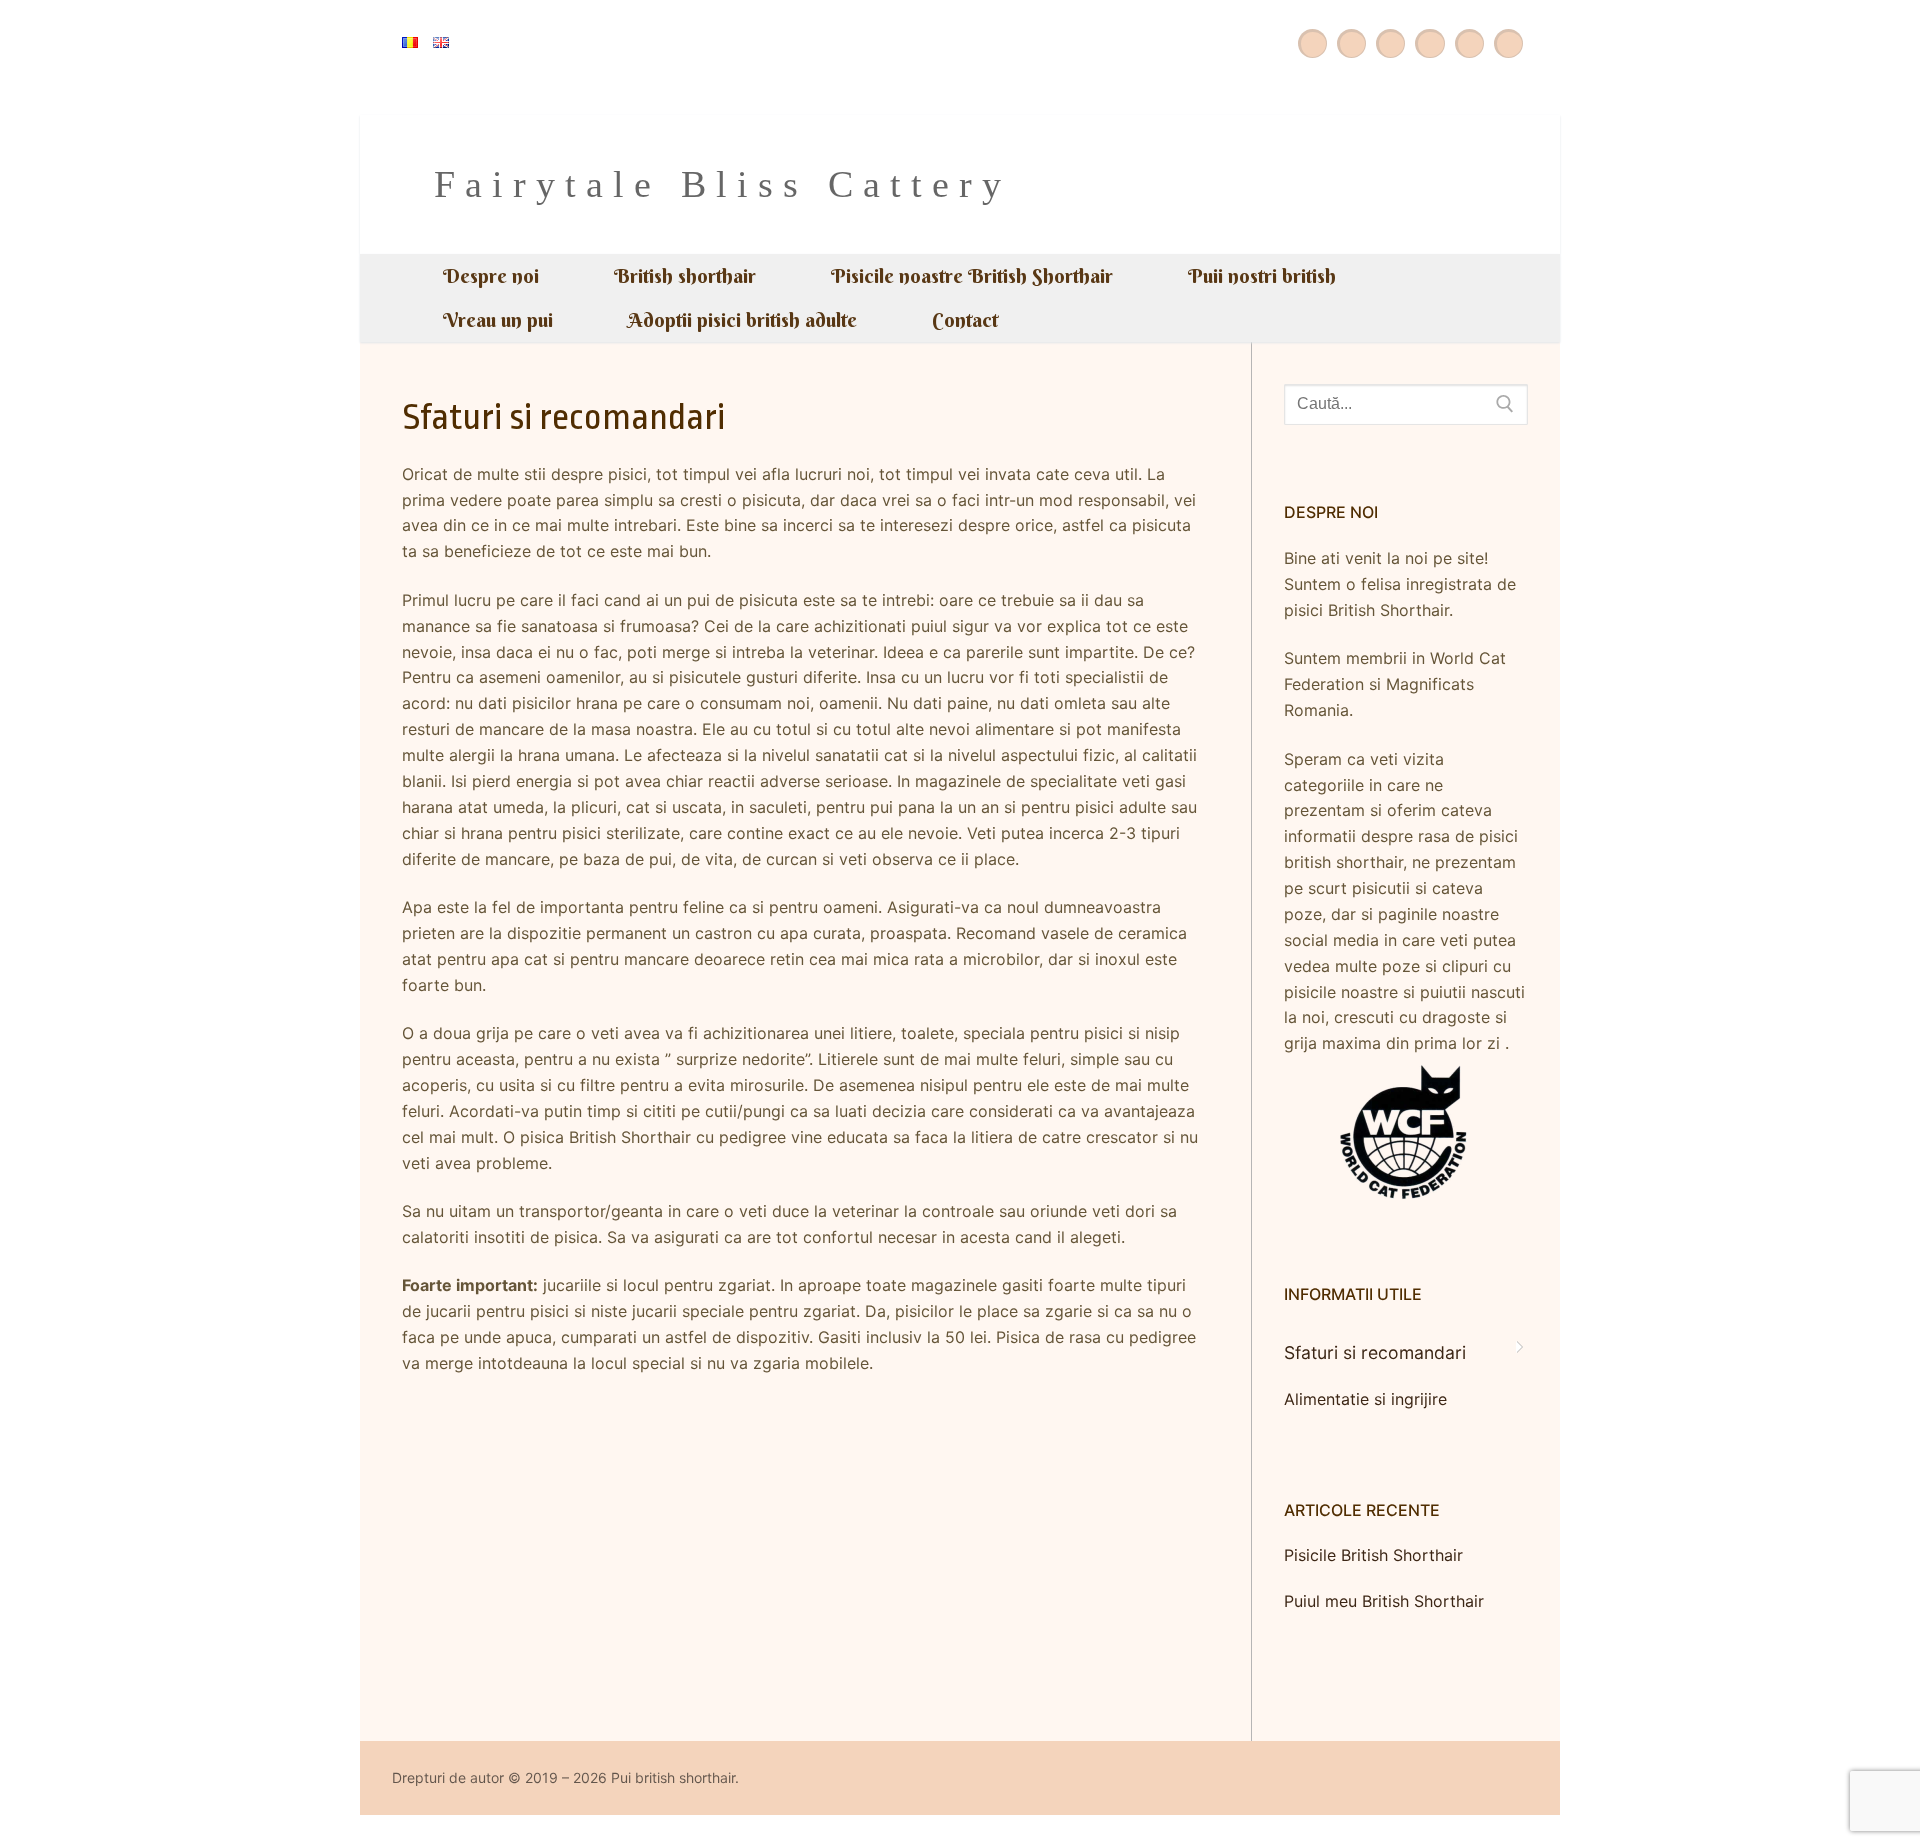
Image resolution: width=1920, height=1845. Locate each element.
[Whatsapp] (1390, 43)
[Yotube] (1312, 43)
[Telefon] (1508, 43)
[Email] (1469, 43)
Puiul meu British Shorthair (1384, 1601)
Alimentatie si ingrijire (1365, 1399)
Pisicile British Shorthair (1373, 1555)
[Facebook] (1351, 43)
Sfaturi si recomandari (1375, 1352)
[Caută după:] (1406, 405)
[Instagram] (1429, 43)
